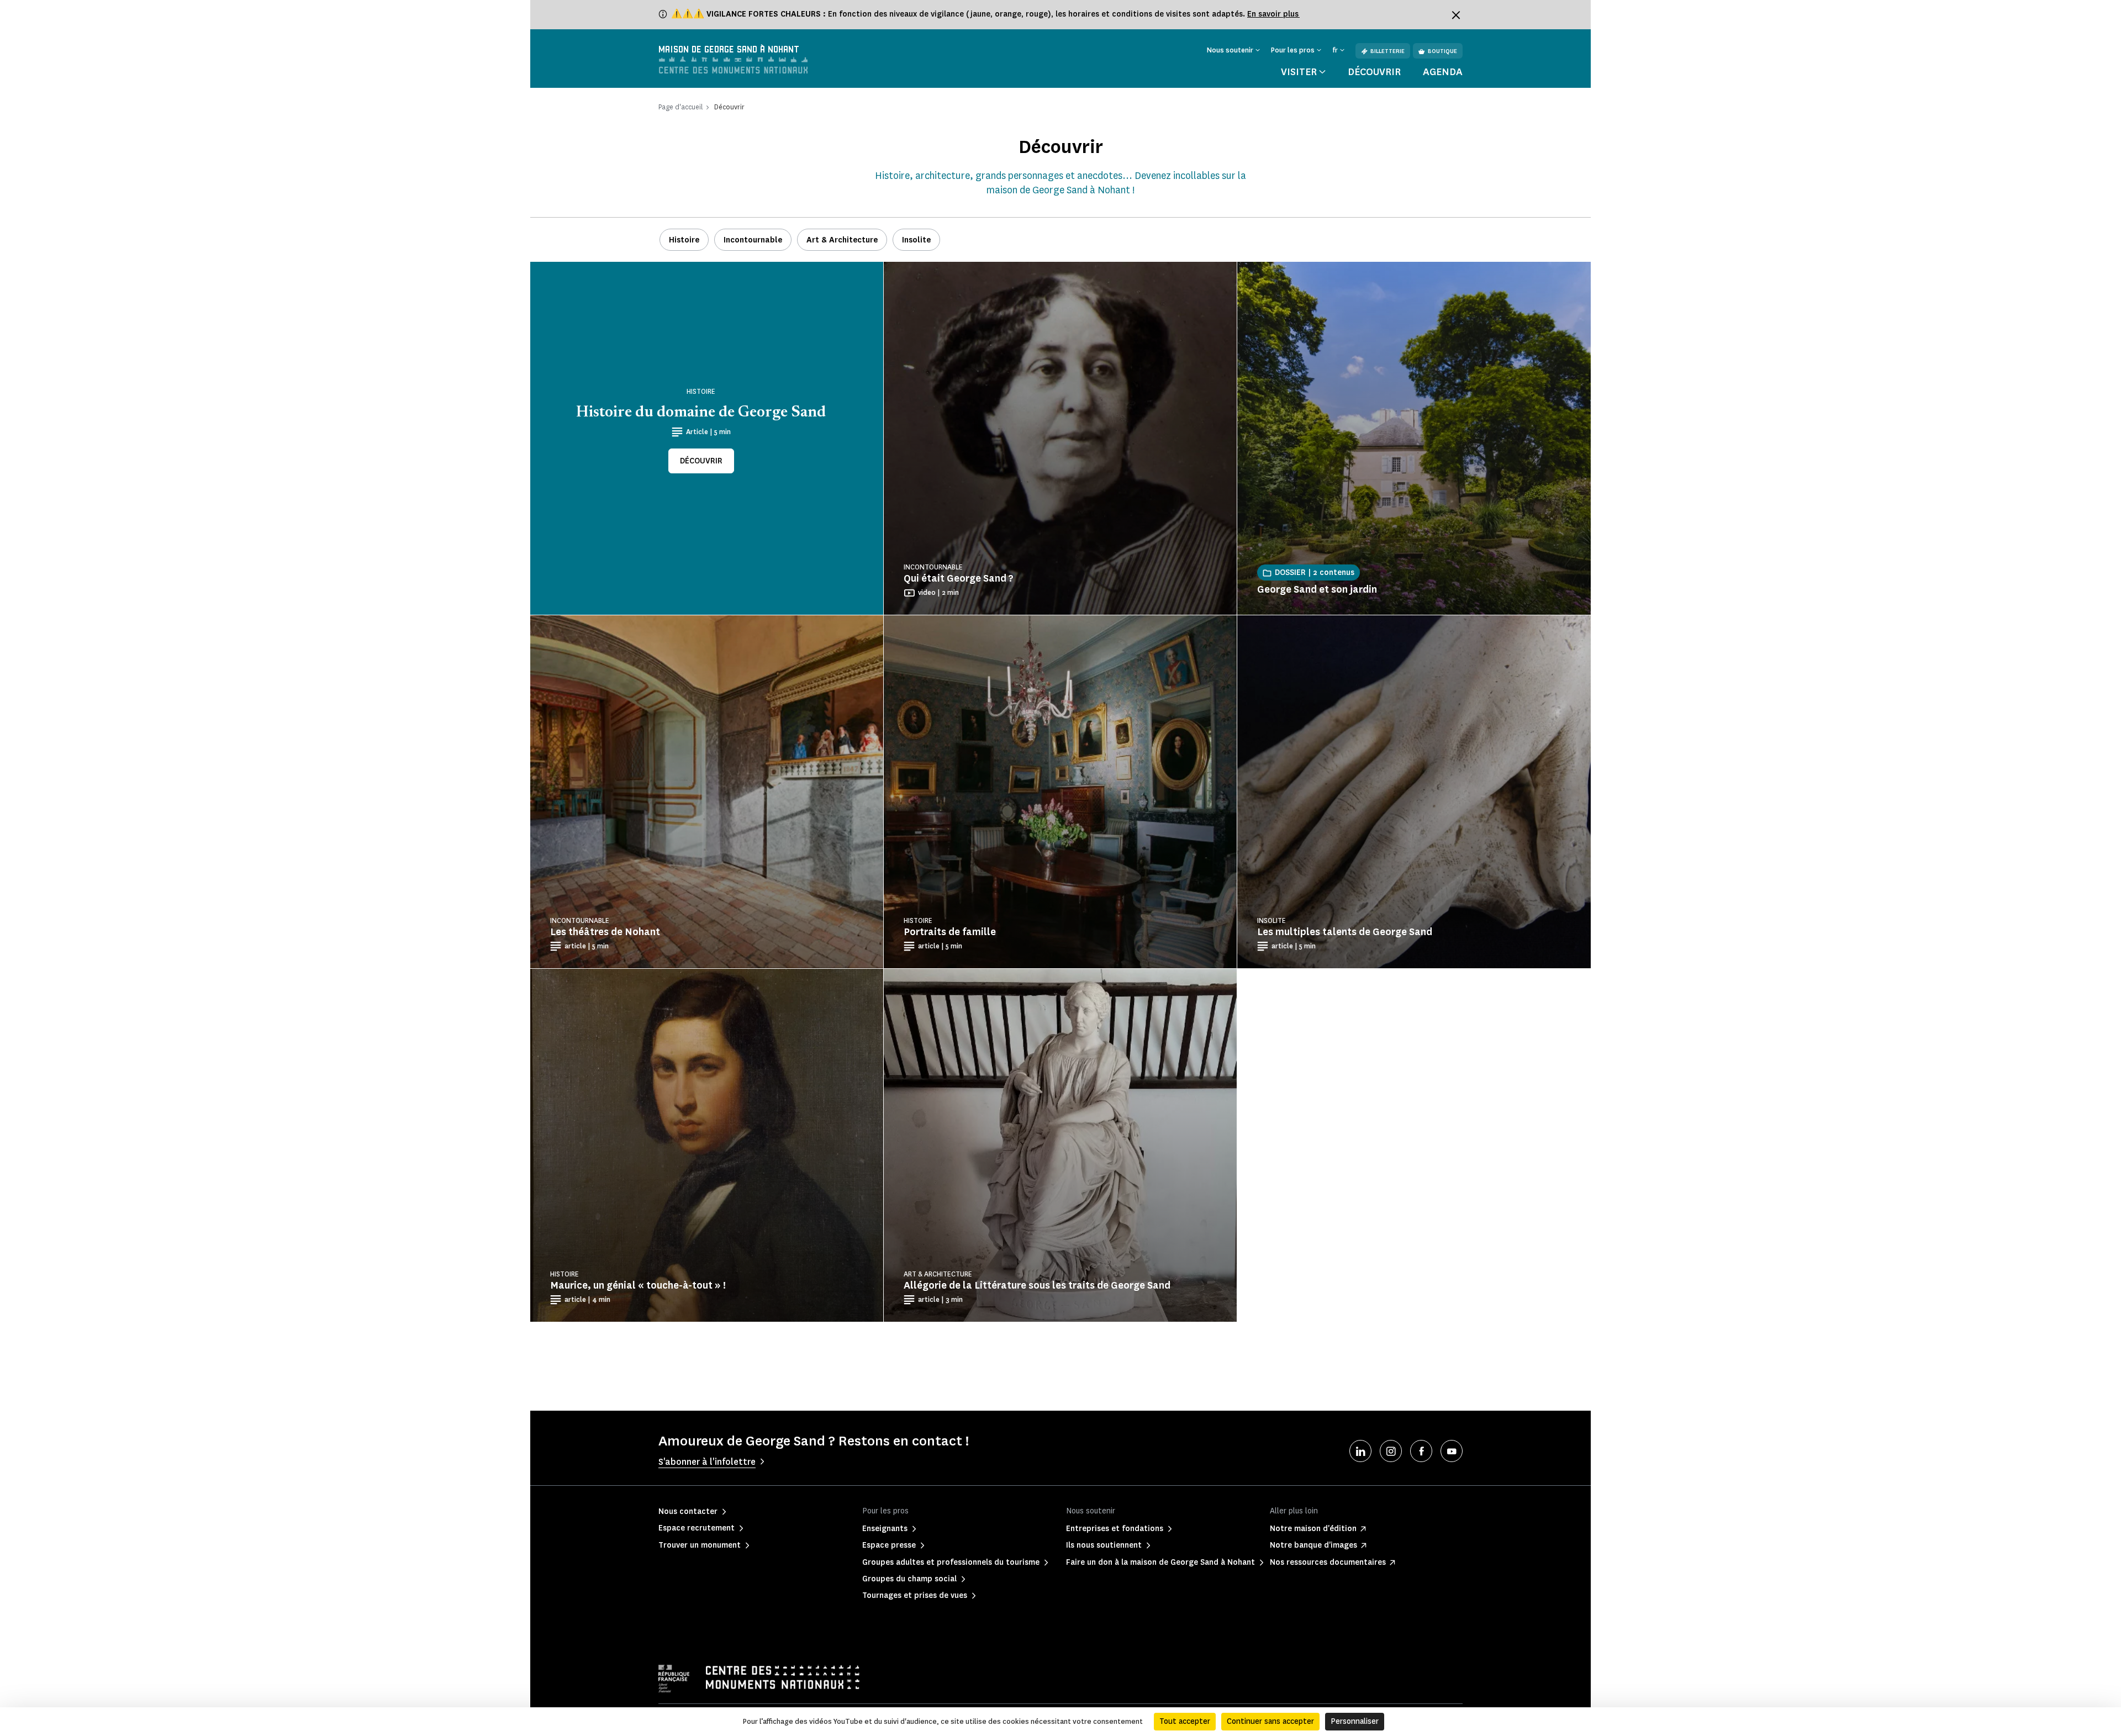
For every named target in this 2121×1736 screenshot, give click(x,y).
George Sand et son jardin (1317, 589)
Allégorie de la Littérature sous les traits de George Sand (1037, 1285)
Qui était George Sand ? (959, 578)
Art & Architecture (842, 240)
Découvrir (1374, 72)
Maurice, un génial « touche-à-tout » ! (638, 1285)
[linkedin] (1360, 1451)
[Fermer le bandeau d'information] (1456, 15)
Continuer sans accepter (1270, 1721)
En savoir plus (1273, 14)
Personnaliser (1355, 1721)
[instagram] (1391, 1451)
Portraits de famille (950, 932)
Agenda (1443, 72)
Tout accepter (1185, 1721)
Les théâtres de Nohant (605, 932)
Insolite (916, 240)
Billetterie (1387, 51)
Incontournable (753, 240)
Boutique (1442, 51)
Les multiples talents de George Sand (1345, 932)
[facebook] (1421, 1451)
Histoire (684, 240)
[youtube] (1452, 1451)
